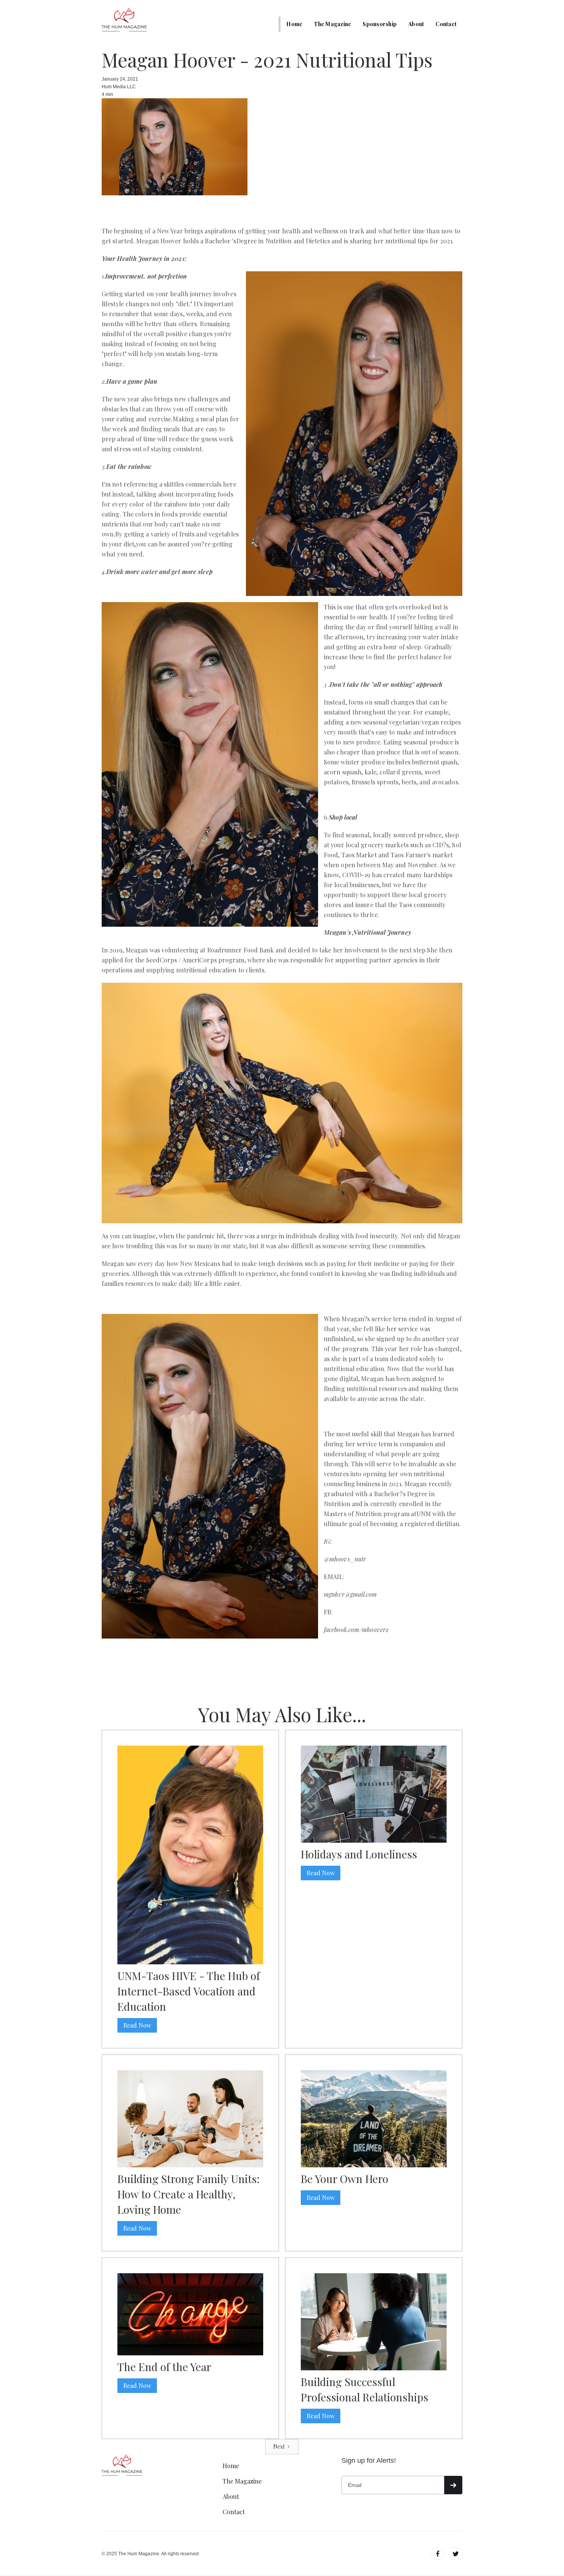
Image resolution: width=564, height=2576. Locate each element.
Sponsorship (380, 24)
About (416, 24)
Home (294, 24)
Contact (446, 24)
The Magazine (332, 24)
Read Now (137, 2025)
